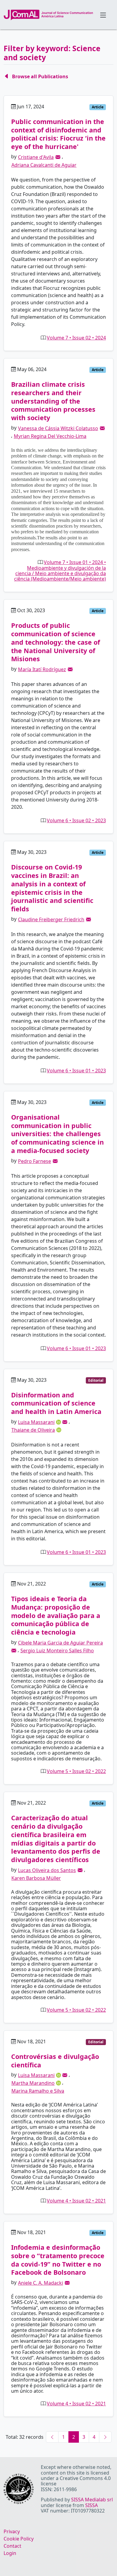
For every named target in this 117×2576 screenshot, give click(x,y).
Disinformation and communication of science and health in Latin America (56, 1403)
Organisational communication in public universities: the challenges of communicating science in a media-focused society (57, 1134)
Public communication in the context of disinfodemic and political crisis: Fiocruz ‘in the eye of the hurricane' (58, 134)
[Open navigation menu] (103, 15)
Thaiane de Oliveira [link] (33, 1430)
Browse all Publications (40, 76)
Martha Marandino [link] (33, 2083)
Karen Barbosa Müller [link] (36, 1878)
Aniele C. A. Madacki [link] (40, 2283)
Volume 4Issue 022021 (76, 2201)
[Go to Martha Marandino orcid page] (59, 2083)
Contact (12, 2546)
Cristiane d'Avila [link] (36, 157)
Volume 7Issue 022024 (76, 338)
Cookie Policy (19, 2539)
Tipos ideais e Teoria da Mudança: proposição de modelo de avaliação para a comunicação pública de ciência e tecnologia (56, 1615)
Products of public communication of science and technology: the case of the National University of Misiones (55, 642)
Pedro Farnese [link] (34, 1161)
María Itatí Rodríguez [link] (42, 669)
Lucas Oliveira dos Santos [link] (47, 1870)
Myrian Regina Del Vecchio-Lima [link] (50, 436)
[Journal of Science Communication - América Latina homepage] (48, 15)
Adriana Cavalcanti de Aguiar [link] (44, 165)
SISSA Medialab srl (92, 2500)
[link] (58, 157)
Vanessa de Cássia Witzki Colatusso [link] (58, 428)
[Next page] (105, 2437)
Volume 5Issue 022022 (76, 1771)
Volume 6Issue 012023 (76, 1071)
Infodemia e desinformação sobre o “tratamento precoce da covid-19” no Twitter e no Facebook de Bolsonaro (58, 2260)
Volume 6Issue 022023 (76, 820)
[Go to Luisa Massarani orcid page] (59, 1421)
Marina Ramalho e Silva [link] (38, 2091)
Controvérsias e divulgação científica (55, 2061)
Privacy (12, 2531)
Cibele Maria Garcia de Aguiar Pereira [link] (60, 1643)
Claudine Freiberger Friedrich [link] (51, 919)
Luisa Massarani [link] (36, 1422)
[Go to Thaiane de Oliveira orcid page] (59, 1429)
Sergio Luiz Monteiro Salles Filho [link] (57, 1651)
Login (10, 2553)
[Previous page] (52, 2437)
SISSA (91, 2505)
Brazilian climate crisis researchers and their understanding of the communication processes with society (53, 401)
